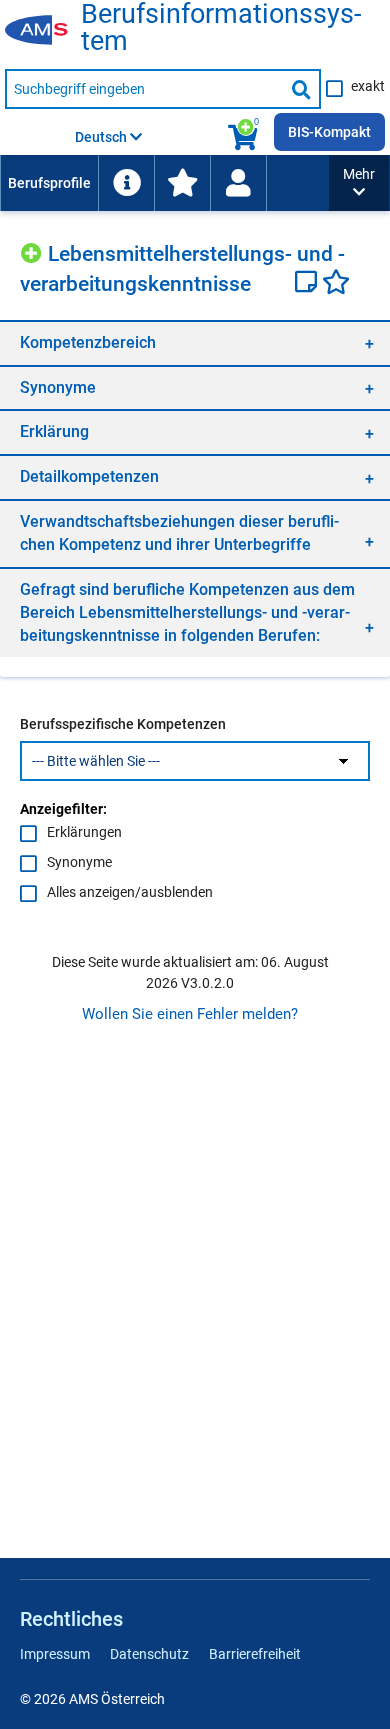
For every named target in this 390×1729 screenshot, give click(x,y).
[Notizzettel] (308, 284)
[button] (359, 183)
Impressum (55, 1654)
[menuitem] (49, 183)
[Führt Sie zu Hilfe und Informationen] (126, 183)
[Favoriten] (336, 284)
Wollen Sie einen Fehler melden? (190, 1014)
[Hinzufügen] (34, 250)
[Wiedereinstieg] (238, 183)
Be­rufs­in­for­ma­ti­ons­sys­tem (221, 28)
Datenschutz (149, 1654)
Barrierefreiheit (255, 1654)
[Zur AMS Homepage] (43, 31)
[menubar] (164, 183)
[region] (195, 342)
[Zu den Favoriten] (182, 183)
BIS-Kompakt (329, 132)
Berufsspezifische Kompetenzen (123, 724)
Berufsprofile (49, 183)
